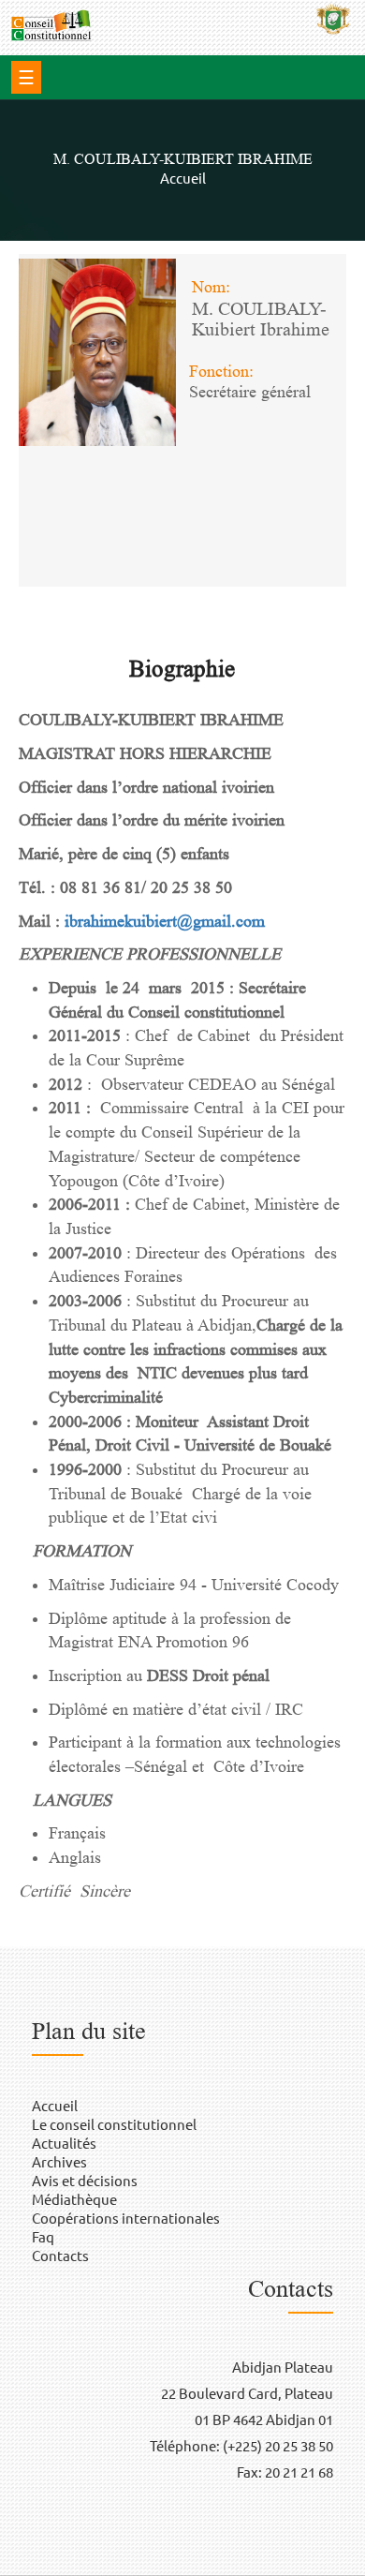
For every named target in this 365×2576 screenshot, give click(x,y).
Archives (59, 2161)
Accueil (183, 178)
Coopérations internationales (126, 2218)
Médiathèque (74, 2199)
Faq (43, 2236)
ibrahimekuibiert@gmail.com (165, 921)
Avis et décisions (85, 2180)
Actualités (64, 2143)
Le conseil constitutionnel (114, 2124)
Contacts (60, 2255)
